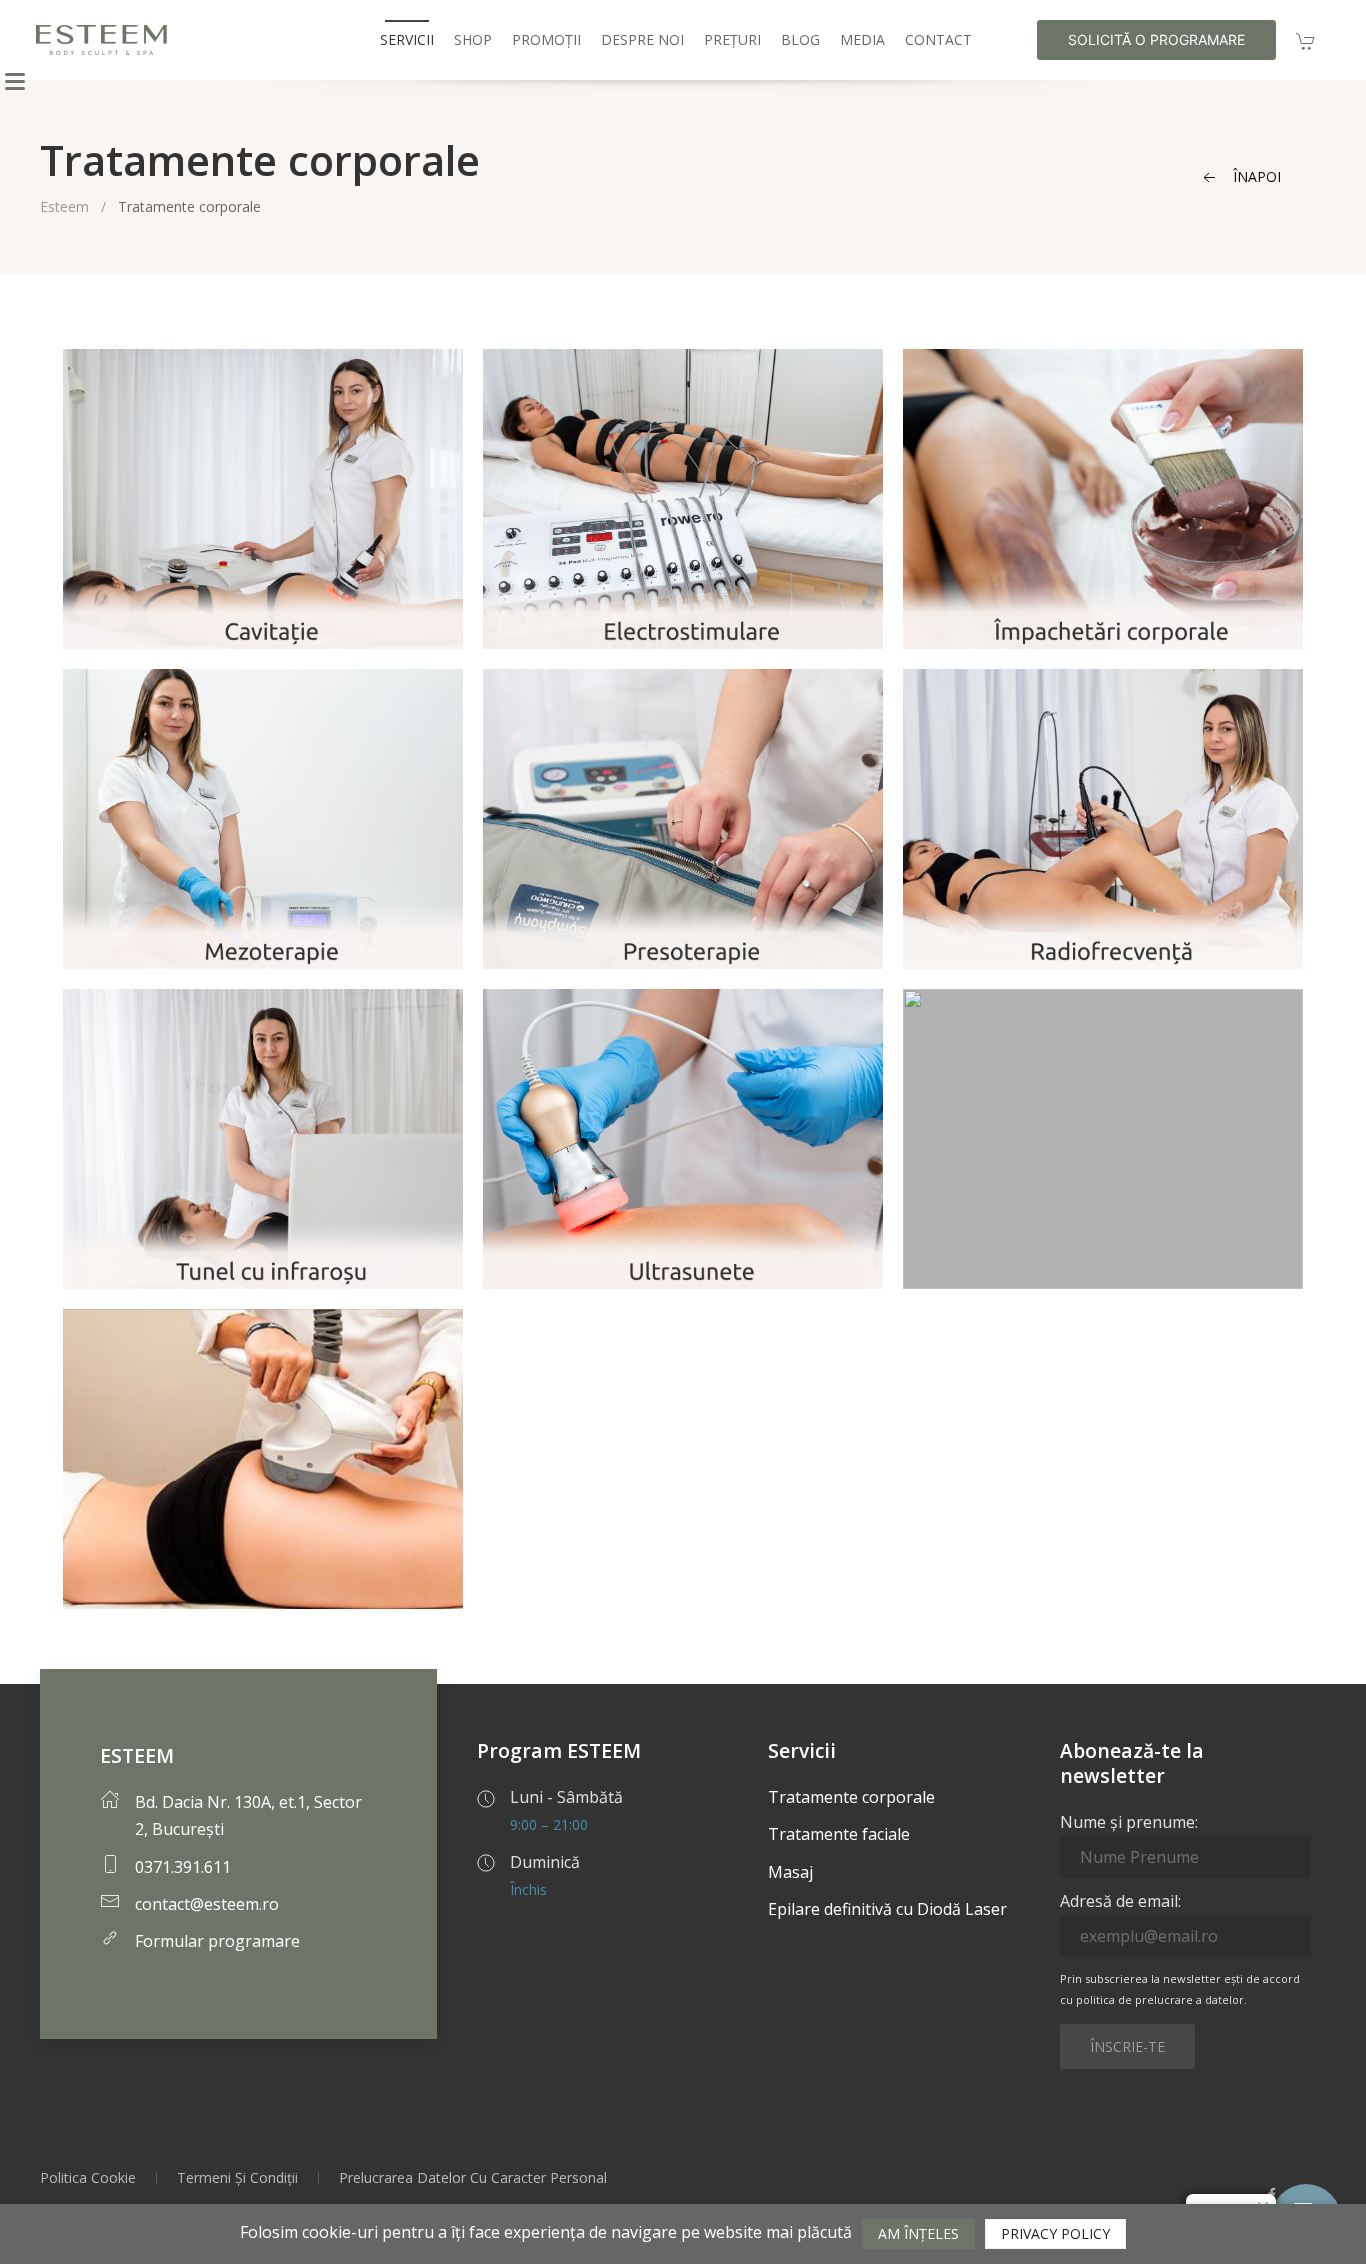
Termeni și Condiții (237, 2177)
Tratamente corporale (851, 1797)
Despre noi (642, 39)
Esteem (64, 206)
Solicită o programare (1156, 39)
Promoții (546, 39)
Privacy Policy (1055, 2233)
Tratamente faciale (839, 1834)
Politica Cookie (88, 2177)
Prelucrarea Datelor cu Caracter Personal (473, 2177)
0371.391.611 (183, 1867)
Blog (800, 39)
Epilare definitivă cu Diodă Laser (887, 1909)
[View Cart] (1306, 39)
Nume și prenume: (1129, 1822)
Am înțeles (918, 2233)
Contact (938, 39)
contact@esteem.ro (207, 1904)
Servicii (407, 39)
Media (862, 39)
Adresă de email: (1120, 1901)
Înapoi (1255, 176)
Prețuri (732, 39)
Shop (473, 39)
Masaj (790, 1872)
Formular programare (217, 1941)
